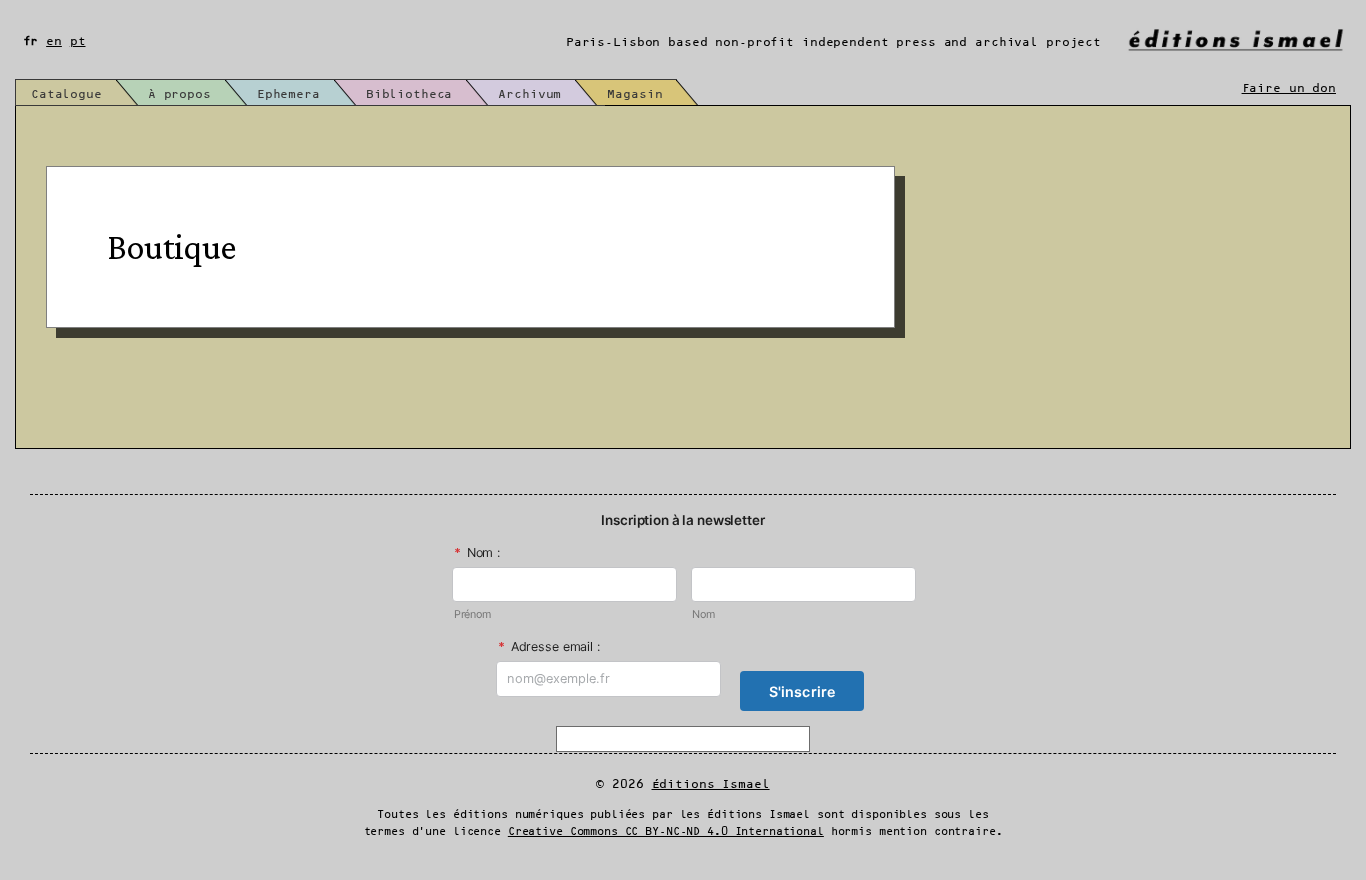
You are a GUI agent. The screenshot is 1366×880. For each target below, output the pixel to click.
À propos (179, 94)
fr (31, 41)
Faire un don (1289, 88)
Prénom (472, 614)
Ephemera (288, 94)
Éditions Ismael (711, 784)
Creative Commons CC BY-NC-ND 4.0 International (666, 832)
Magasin (634, 94)
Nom (703, 614)
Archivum (529, 94)
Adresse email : (549, 646)
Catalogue (66, 94)
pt (78, 41)
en (54, 41)
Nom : (477, 552)
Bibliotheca (409, 94)
